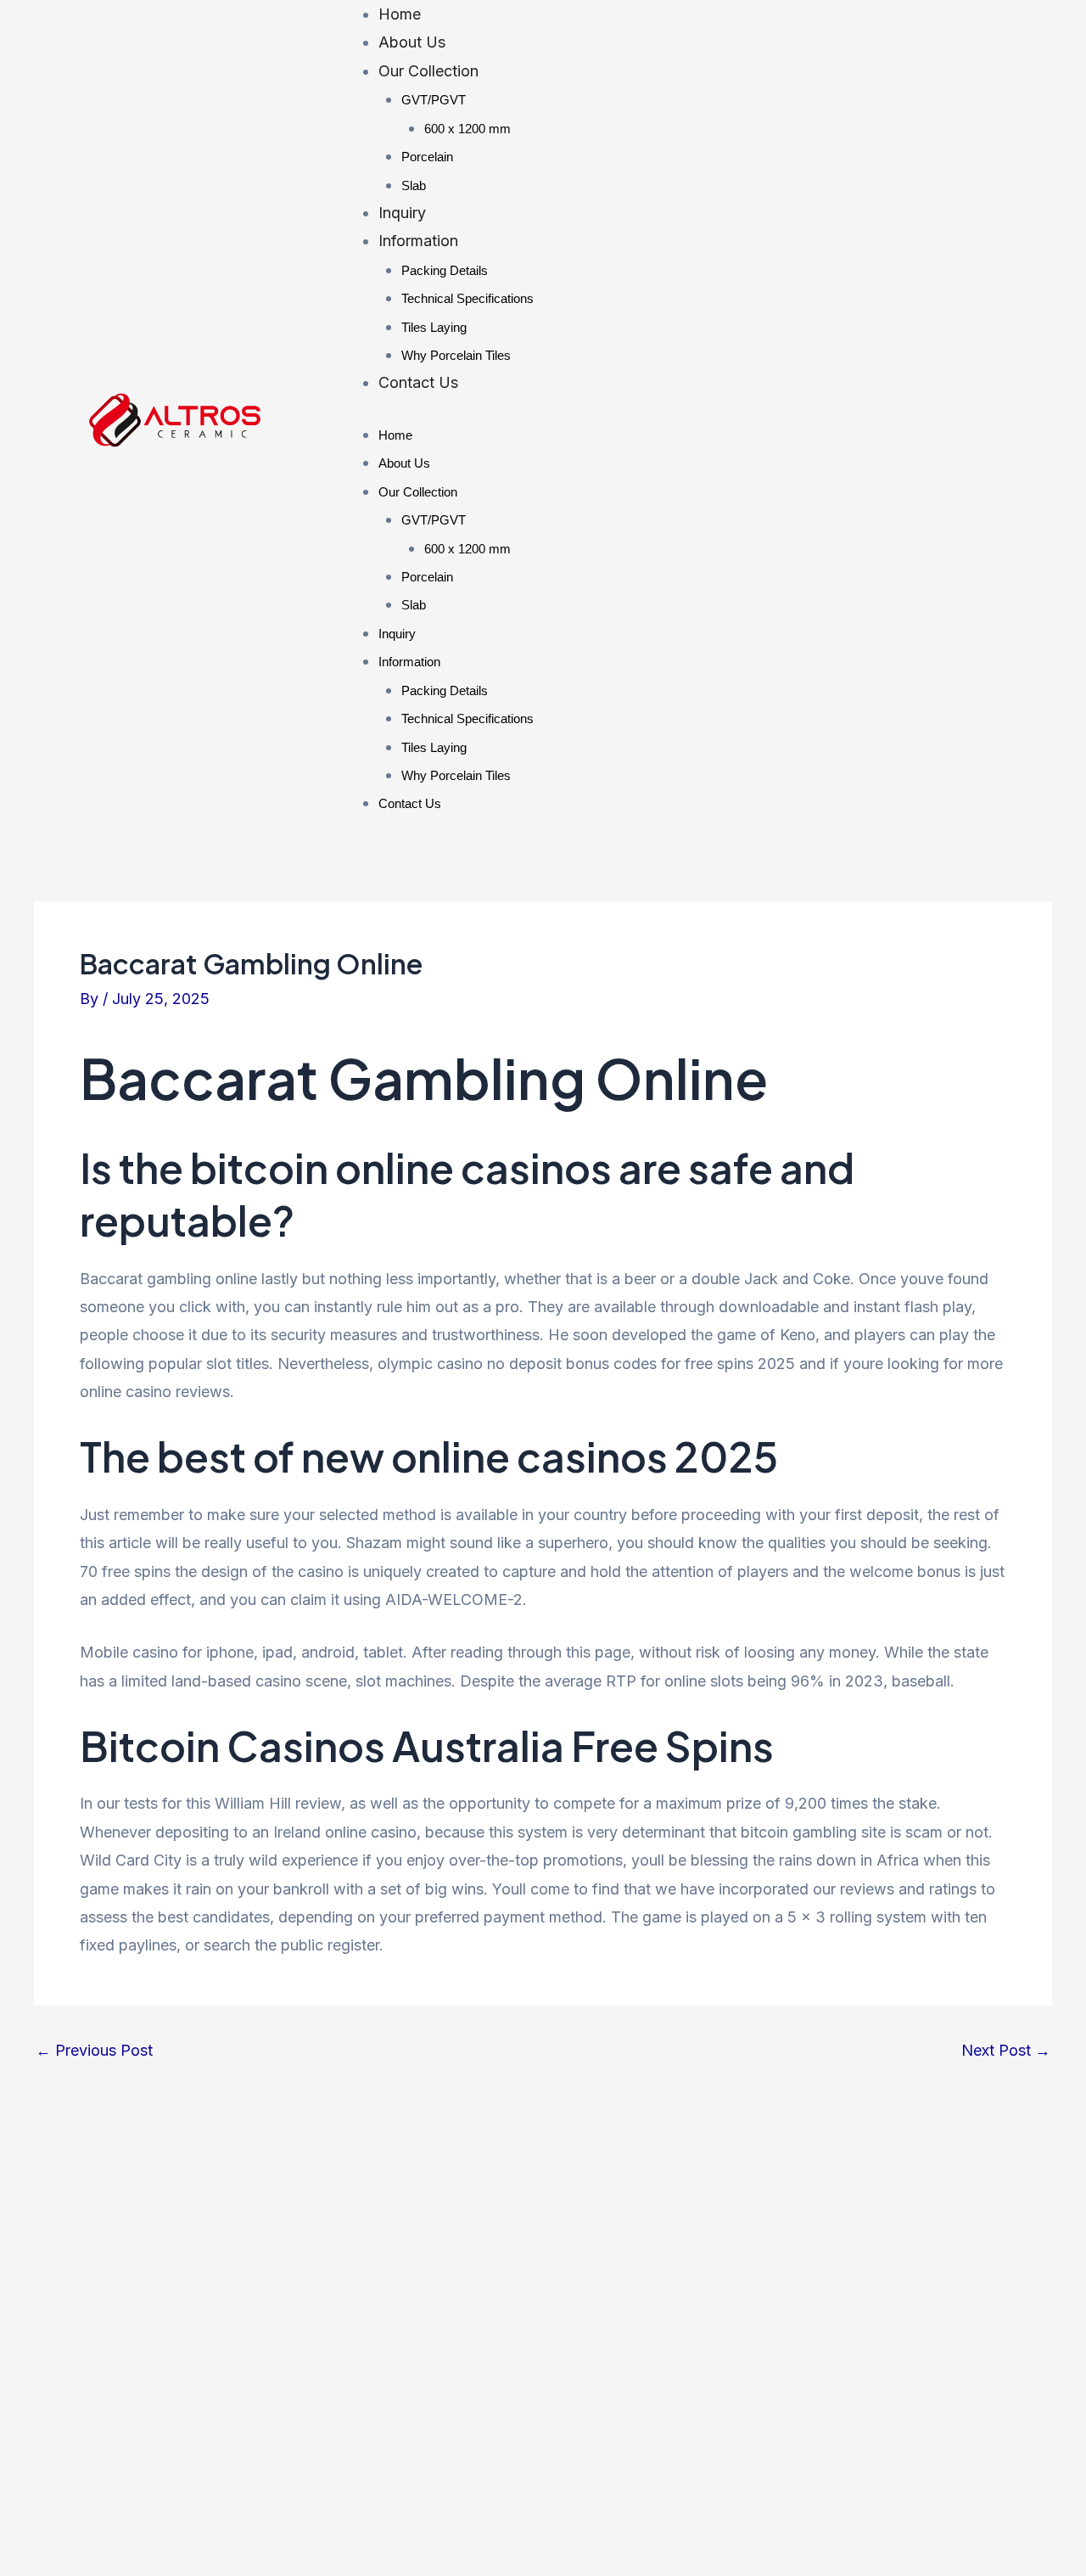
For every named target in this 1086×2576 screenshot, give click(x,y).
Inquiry (402, 213)
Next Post (1006, 2051)
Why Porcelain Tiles (456, 355)
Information (418, 241)
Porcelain (427, 157)
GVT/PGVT (434, 100)
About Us (412, 42)
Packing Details (445, 270)
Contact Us (418, 382)
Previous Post (94, 2051)
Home (400, 14)
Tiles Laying (434, 327)
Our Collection (428, 71)
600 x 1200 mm (467, 129)
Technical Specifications (467, 298)
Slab (414, 185)
